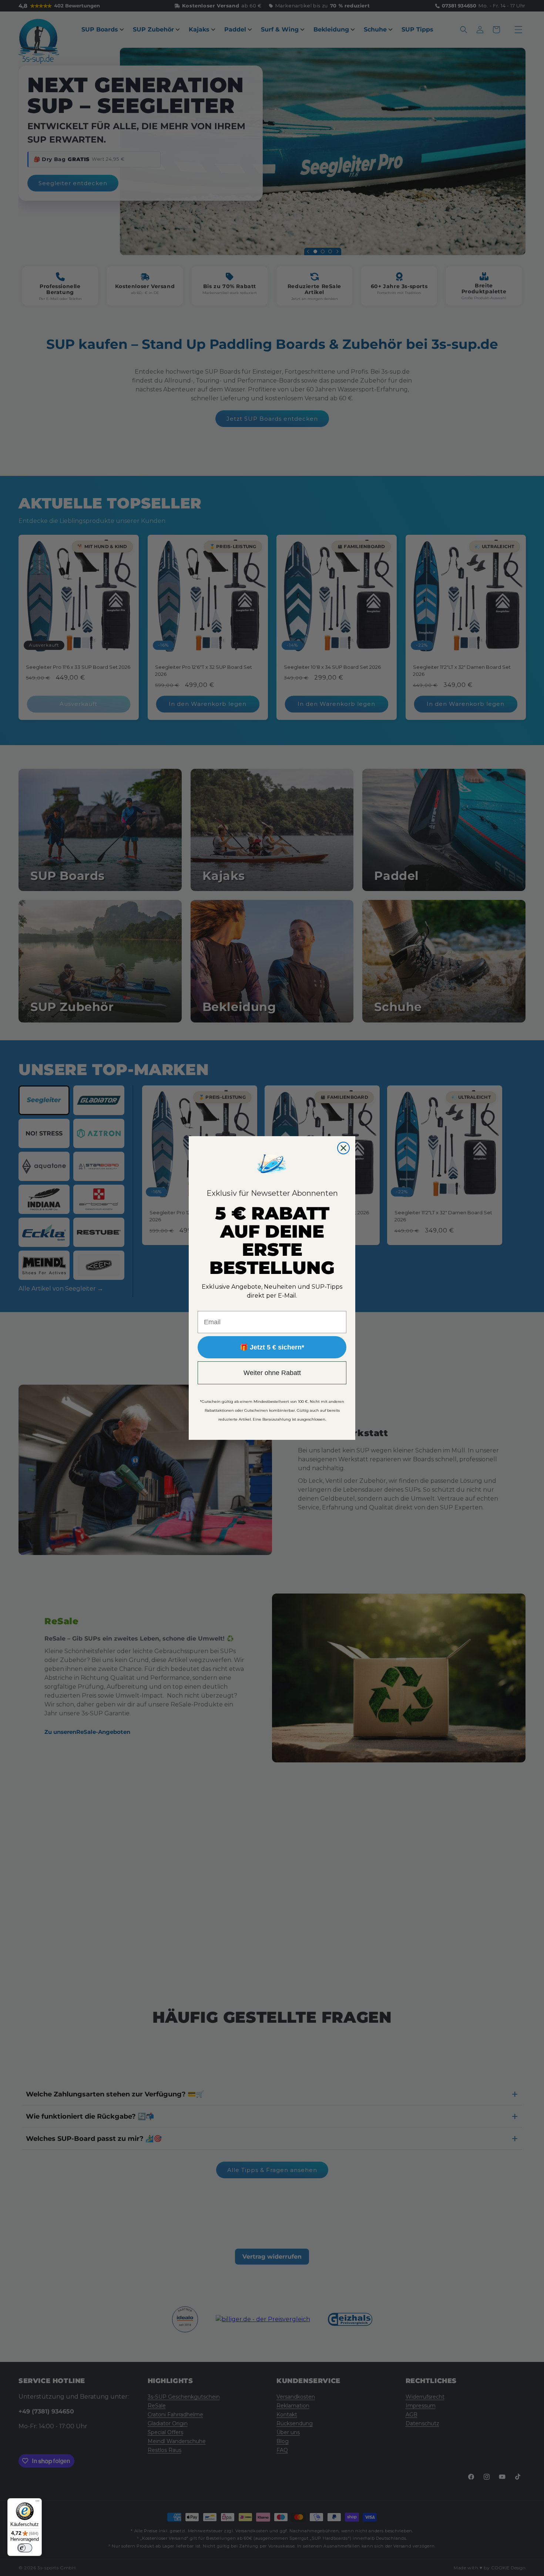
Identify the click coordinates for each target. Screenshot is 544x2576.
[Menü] (37, 2503)
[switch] (25, 2548)
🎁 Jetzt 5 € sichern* (272, 1347)
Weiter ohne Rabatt (272, 1373)
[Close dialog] (343, 1148)
